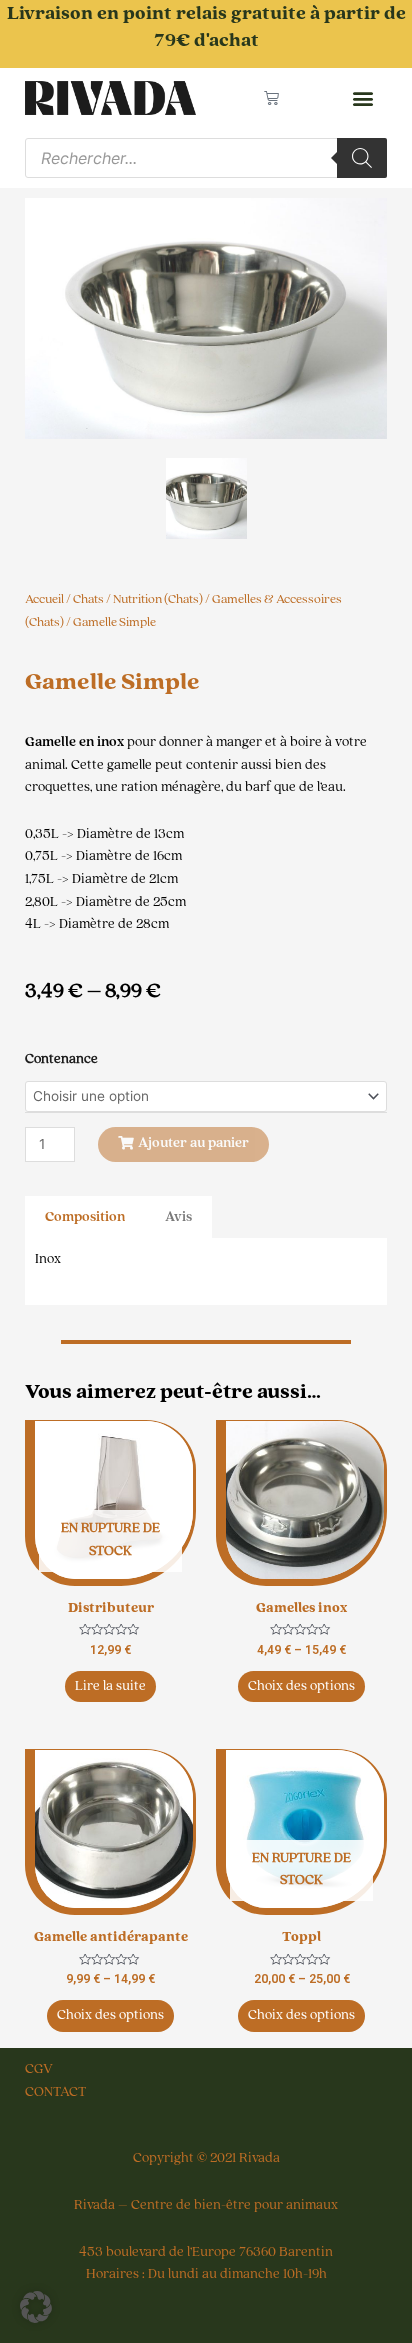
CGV (39, 2069)
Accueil (44, 599)
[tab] (85, 1217)
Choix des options (301, 1686)
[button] (362, 98)
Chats (88, 599)
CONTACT (55, 2092)
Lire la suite (110, 1686)
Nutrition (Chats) (158, 599)
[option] (206, 318)
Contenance (61, 1059)
